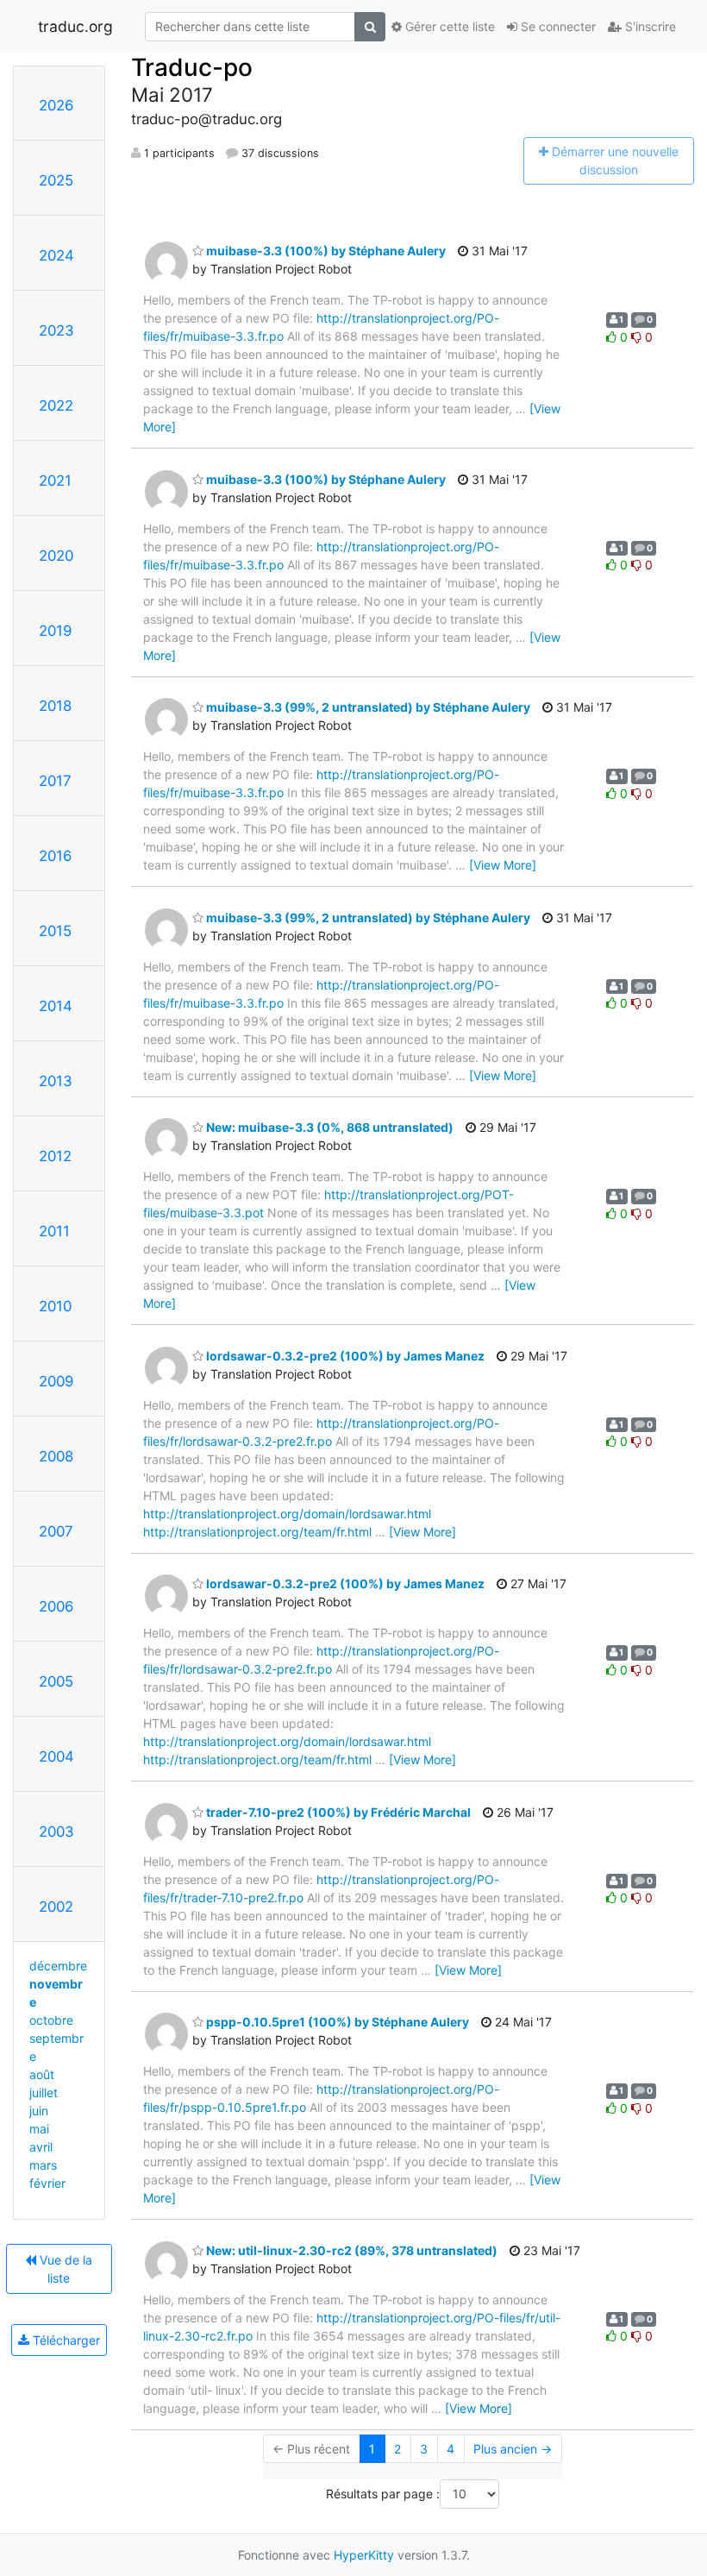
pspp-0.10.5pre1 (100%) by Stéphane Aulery (336, 2022)
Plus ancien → (513, 2449)
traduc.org (75, 26)
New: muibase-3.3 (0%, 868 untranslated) (328, 1127)
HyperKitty (364, 2555)
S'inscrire (649, 26)
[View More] (503, 865)
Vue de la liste (64, 2269)
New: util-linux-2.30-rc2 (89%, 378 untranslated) (350, 2250)
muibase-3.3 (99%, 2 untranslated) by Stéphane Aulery (367, 707)
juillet (44, 2092)
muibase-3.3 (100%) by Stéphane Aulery (325, 251)
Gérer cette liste (448, 26)
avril (41, 2147)
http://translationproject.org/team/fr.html (257, 1532)
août (42, 2074)
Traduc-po (192, 67)
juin (39, 2111)
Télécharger (65, 2340)
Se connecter (557, 26)
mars (43, 2165)
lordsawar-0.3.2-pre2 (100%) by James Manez (344, 1356)
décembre (58, 1966)
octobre (51, 2020)
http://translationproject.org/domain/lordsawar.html (287, 1514)
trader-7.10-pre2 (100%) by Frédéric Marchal (337, 1812)
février (47, 2183)
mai (39, 2129)
